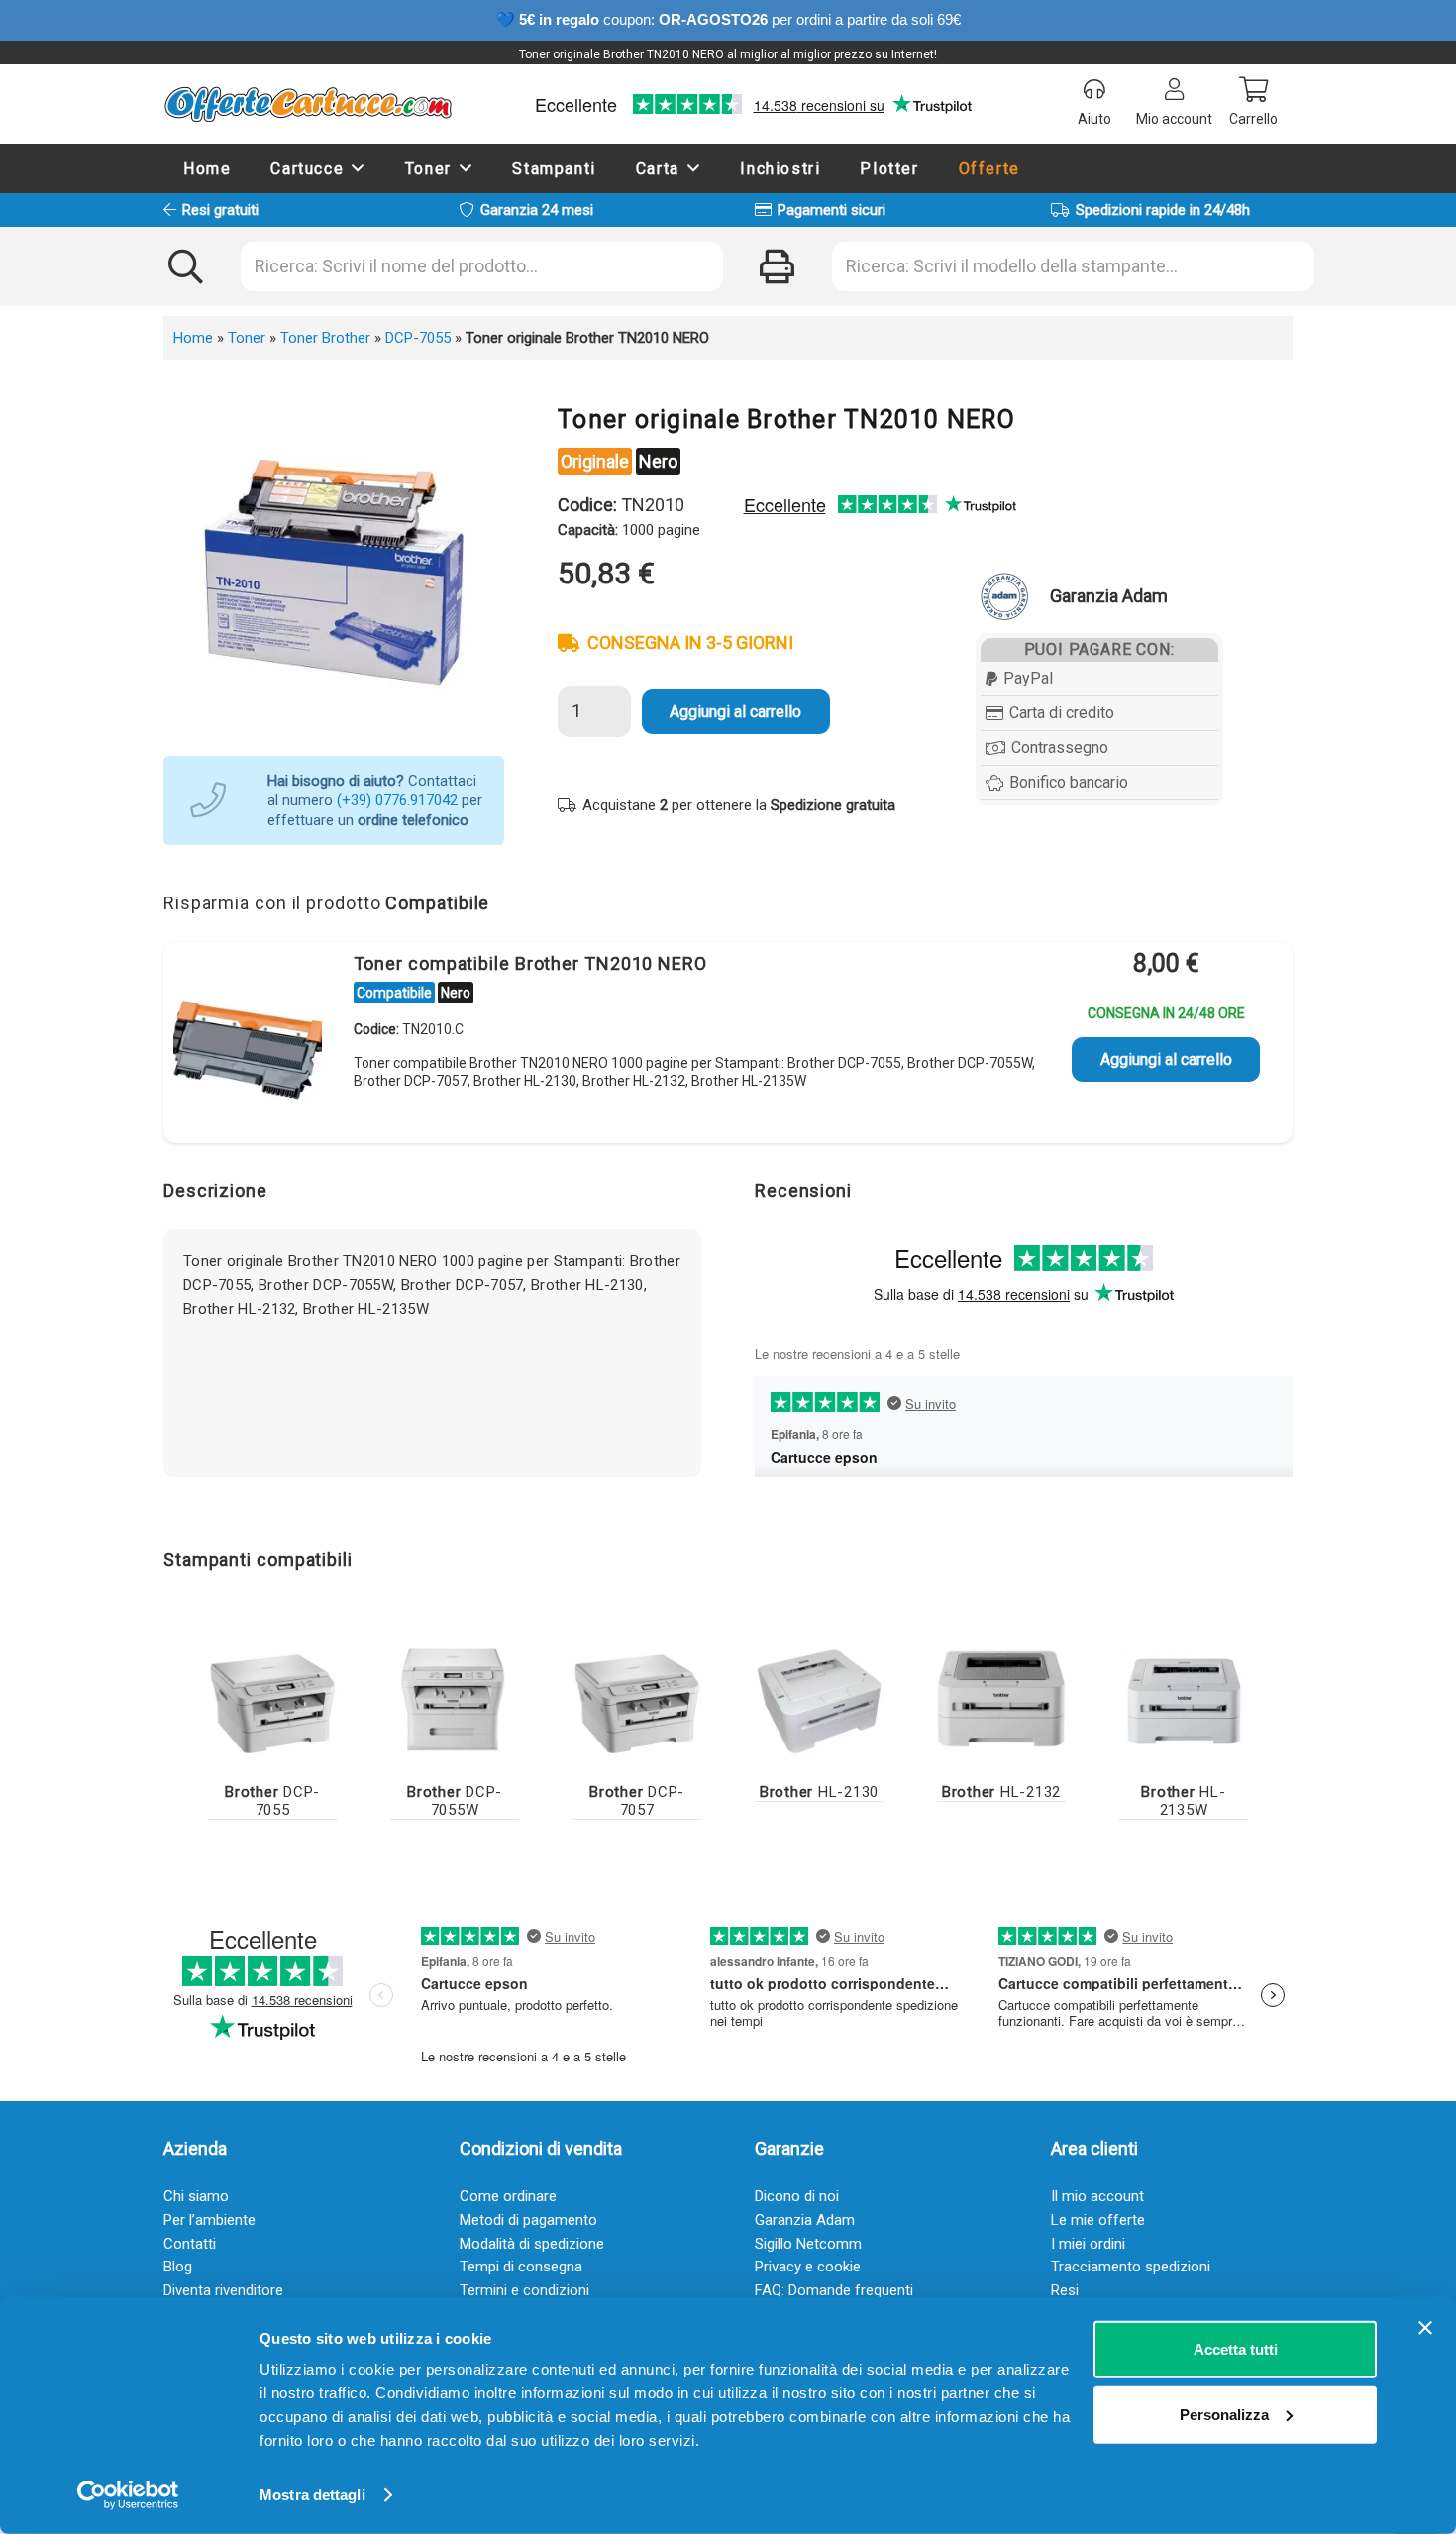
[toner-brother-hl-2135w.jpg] (1184, 1699)
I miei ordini (1088, 2244)
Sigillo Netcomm (808, 2244)
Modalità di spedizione (532, 2244)
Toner (247, 338)
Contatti (190, 2244)
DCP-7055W (455, 1801)
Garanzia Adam (805, 2220)
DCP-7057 (637, 1801)
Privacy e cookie (808, 2267)
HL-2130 (819, 1792)
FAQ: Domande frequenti (834, 2290)
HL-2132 (1001, 1792)
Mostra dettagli (312, 2495)
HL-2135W (1183, 1801)
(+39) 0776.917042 (397, 800)
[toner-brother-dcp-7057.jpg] (637, 1699)
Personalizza (1224, 2414)
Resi (1065, 2290)
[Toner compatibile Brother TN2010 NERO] (248, 1046)
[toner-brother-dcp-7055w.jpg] (455, 1699)
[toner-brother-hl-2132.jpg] (1001, 1699)
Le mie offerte (1098, 2220)
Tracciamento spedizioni (1131, 2267)
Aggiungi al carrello (735, 712)
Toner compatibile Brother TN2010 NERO (530, 963)
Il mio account (1097, 2196)
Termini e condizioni (524, 2290)
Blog (178, 2267)
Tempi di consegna (521, 2267)
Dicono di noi (797, 2196)
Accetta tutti (1236, 2349)
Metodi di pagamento (528, 2220)
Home (193, 338)
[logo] (308, 104)
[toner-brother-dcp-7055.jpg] (272, 1699)
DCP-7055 (418, 338)
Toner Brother (325, 338)
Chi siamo (196, 2196)
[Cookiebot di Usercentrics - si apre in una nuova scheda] (128, 2495)
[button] (359, 168)
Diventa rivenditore (223, 2290)
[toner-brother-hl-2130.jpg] (819, 1699)
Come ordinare (508, 2196)
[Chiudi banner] (1425, 2328)
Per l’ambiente (209, 2220)
